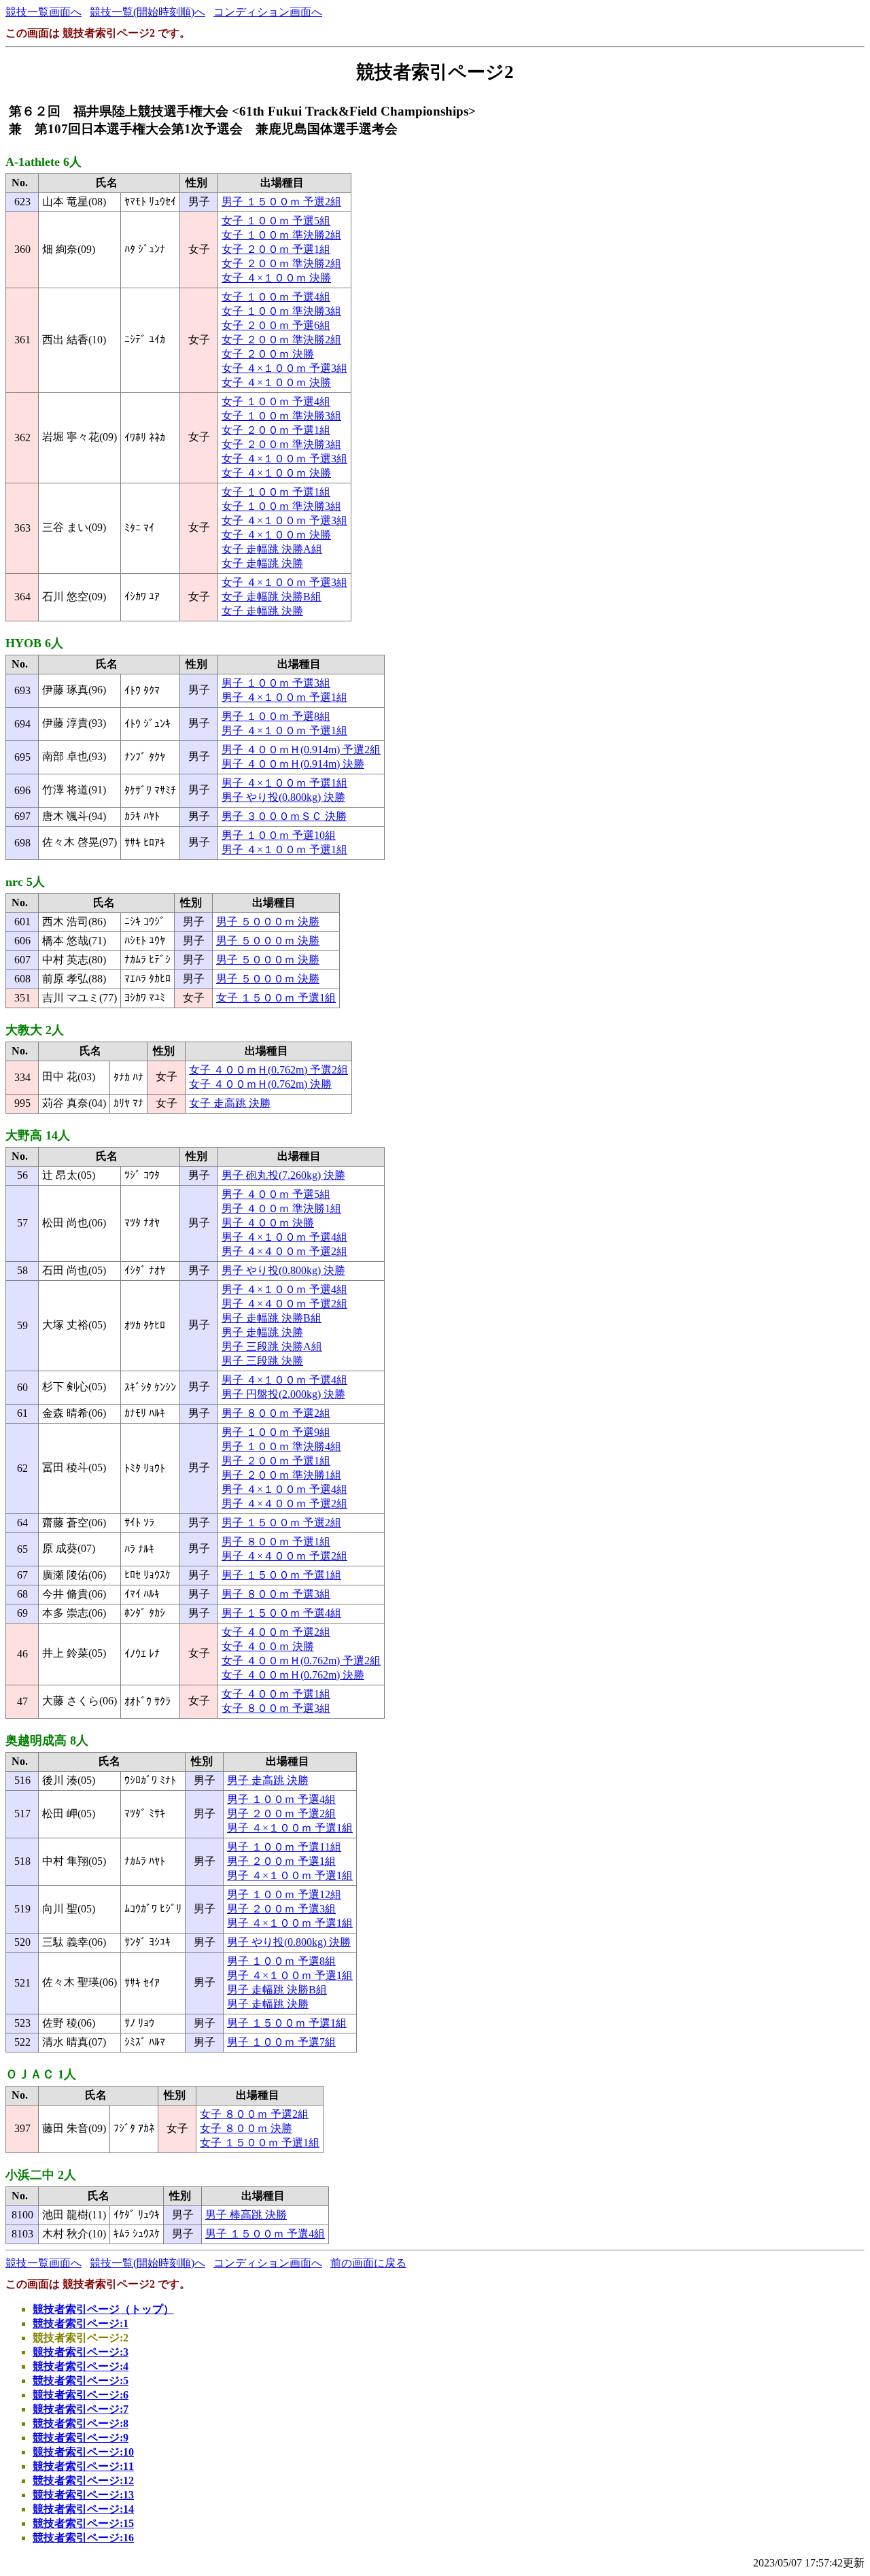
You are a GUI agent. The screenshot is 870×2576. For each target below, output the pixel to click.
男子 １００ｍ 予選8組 (276, 716)
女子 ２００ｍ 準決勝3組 (281, 444)
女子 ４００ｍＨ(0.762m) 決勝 (260, 1084)
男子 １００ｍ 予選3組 (276, 683)
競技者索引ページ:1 (81, 2323)
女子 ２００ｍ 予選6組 (276, 325)
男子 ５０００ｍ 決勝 (268, 922)
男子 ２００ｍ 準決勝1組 (281, 1475)
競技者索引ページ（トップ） (103, 2309)
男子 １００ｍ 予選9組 (276, 1432)
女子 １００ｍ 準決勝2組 (281, 235)
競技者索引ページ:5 (81, 2381)
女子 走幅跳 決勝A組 (272, 549)
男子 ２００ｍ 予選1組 (276, 1461)
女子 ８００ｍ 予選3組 (276, 1708)
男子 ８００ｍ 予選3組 (276, 1594)
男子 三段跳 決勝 (262, 1361)
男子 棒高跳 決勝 (246, 2215)
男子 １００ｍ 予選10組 (279, 835)
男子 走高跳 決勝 (268, 1780)
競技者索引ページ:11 (83, 2466)
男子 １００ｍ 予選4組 (281, 1799)
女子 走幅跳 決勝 (262, 563)
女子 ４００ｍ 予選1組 (276, 1694)
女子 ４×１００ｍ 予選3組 (284, 368)
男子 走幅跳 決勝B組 (272, 1318)
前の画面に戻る (368, 2263)
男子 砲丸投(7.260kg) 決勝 (283, 1175)
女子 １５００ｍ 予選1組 (276, 998)
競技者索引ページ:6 (81, 2395)
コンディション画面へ (268, 12)
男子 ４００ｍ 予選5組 (276, 1194)
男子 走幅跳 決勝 (262, 1332)
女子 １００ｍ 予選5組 (276, 221)
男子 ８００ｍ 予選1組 (276, 1542)
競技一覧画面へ (43, 12)
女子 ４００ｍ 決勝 (268, 1646)
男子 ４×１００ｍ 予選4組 (284, 1237)
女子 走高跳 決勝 (230, 1103)
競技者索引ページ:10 (83, 2452)
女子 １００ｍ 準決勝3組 (281, 311)
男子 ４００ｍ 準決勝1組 (281, 1208)
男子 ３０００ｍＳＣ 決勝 (284, 816)
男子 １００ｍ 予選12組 (284, 1894)
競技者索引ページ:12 (83, 2480)
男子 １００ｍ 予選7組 (281, 2042)
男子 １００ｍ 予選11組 (284, 1847)
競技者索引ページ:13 (83, 2495)
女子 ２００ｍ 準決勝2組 (281, 263)
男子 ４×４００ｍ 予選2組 (284, 1251)
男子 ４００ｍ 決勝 (268, 1223)
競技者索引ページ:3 (81, 2352)
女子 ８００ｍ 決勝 (246, 2128)
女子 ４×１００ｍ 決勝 (276, 278)
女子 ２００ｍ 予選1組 (276, 249)
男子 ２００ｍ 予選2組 (281, 1814)
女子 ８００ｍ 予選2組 (254, 2114)
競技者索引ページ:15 (83, 2523)
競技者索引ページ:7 (81, 2409)
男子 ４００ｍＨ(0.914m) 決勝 (293, 764)
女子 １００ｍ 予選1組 (276, 492)
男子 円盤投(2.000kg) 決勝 (283, 1394)
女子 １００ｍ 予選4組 (276, 297)
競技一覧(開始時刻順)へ (147, 12)
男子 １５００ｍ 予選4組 (281, 1613)
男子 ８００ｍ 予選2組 (276, 1413)
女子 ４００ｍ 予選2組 (276, 1632)
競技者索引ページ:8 (81, 2423)
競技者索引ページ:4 (81, 2366)
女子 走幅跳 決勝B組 (272, 597)
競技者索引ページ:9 (81, 2438)
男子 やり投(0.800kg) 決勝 (283, 797)
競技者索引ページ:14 (83, 2509)
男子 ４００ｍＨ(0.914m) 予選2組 (301, 750)
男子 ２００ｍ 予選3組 (281, 1909)
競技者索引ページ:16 (83, 2538)
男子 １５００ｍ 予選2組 (281, 202)
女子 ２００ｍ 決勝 (268, 354)
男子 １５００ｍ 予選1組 (281, 1575)
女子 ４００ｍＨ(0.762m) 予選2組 (268, 1070)
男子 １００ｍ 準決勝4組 (281, 1446)
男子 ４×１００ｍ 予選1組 (284, 697)
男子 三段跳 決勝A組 (272, 1346)
